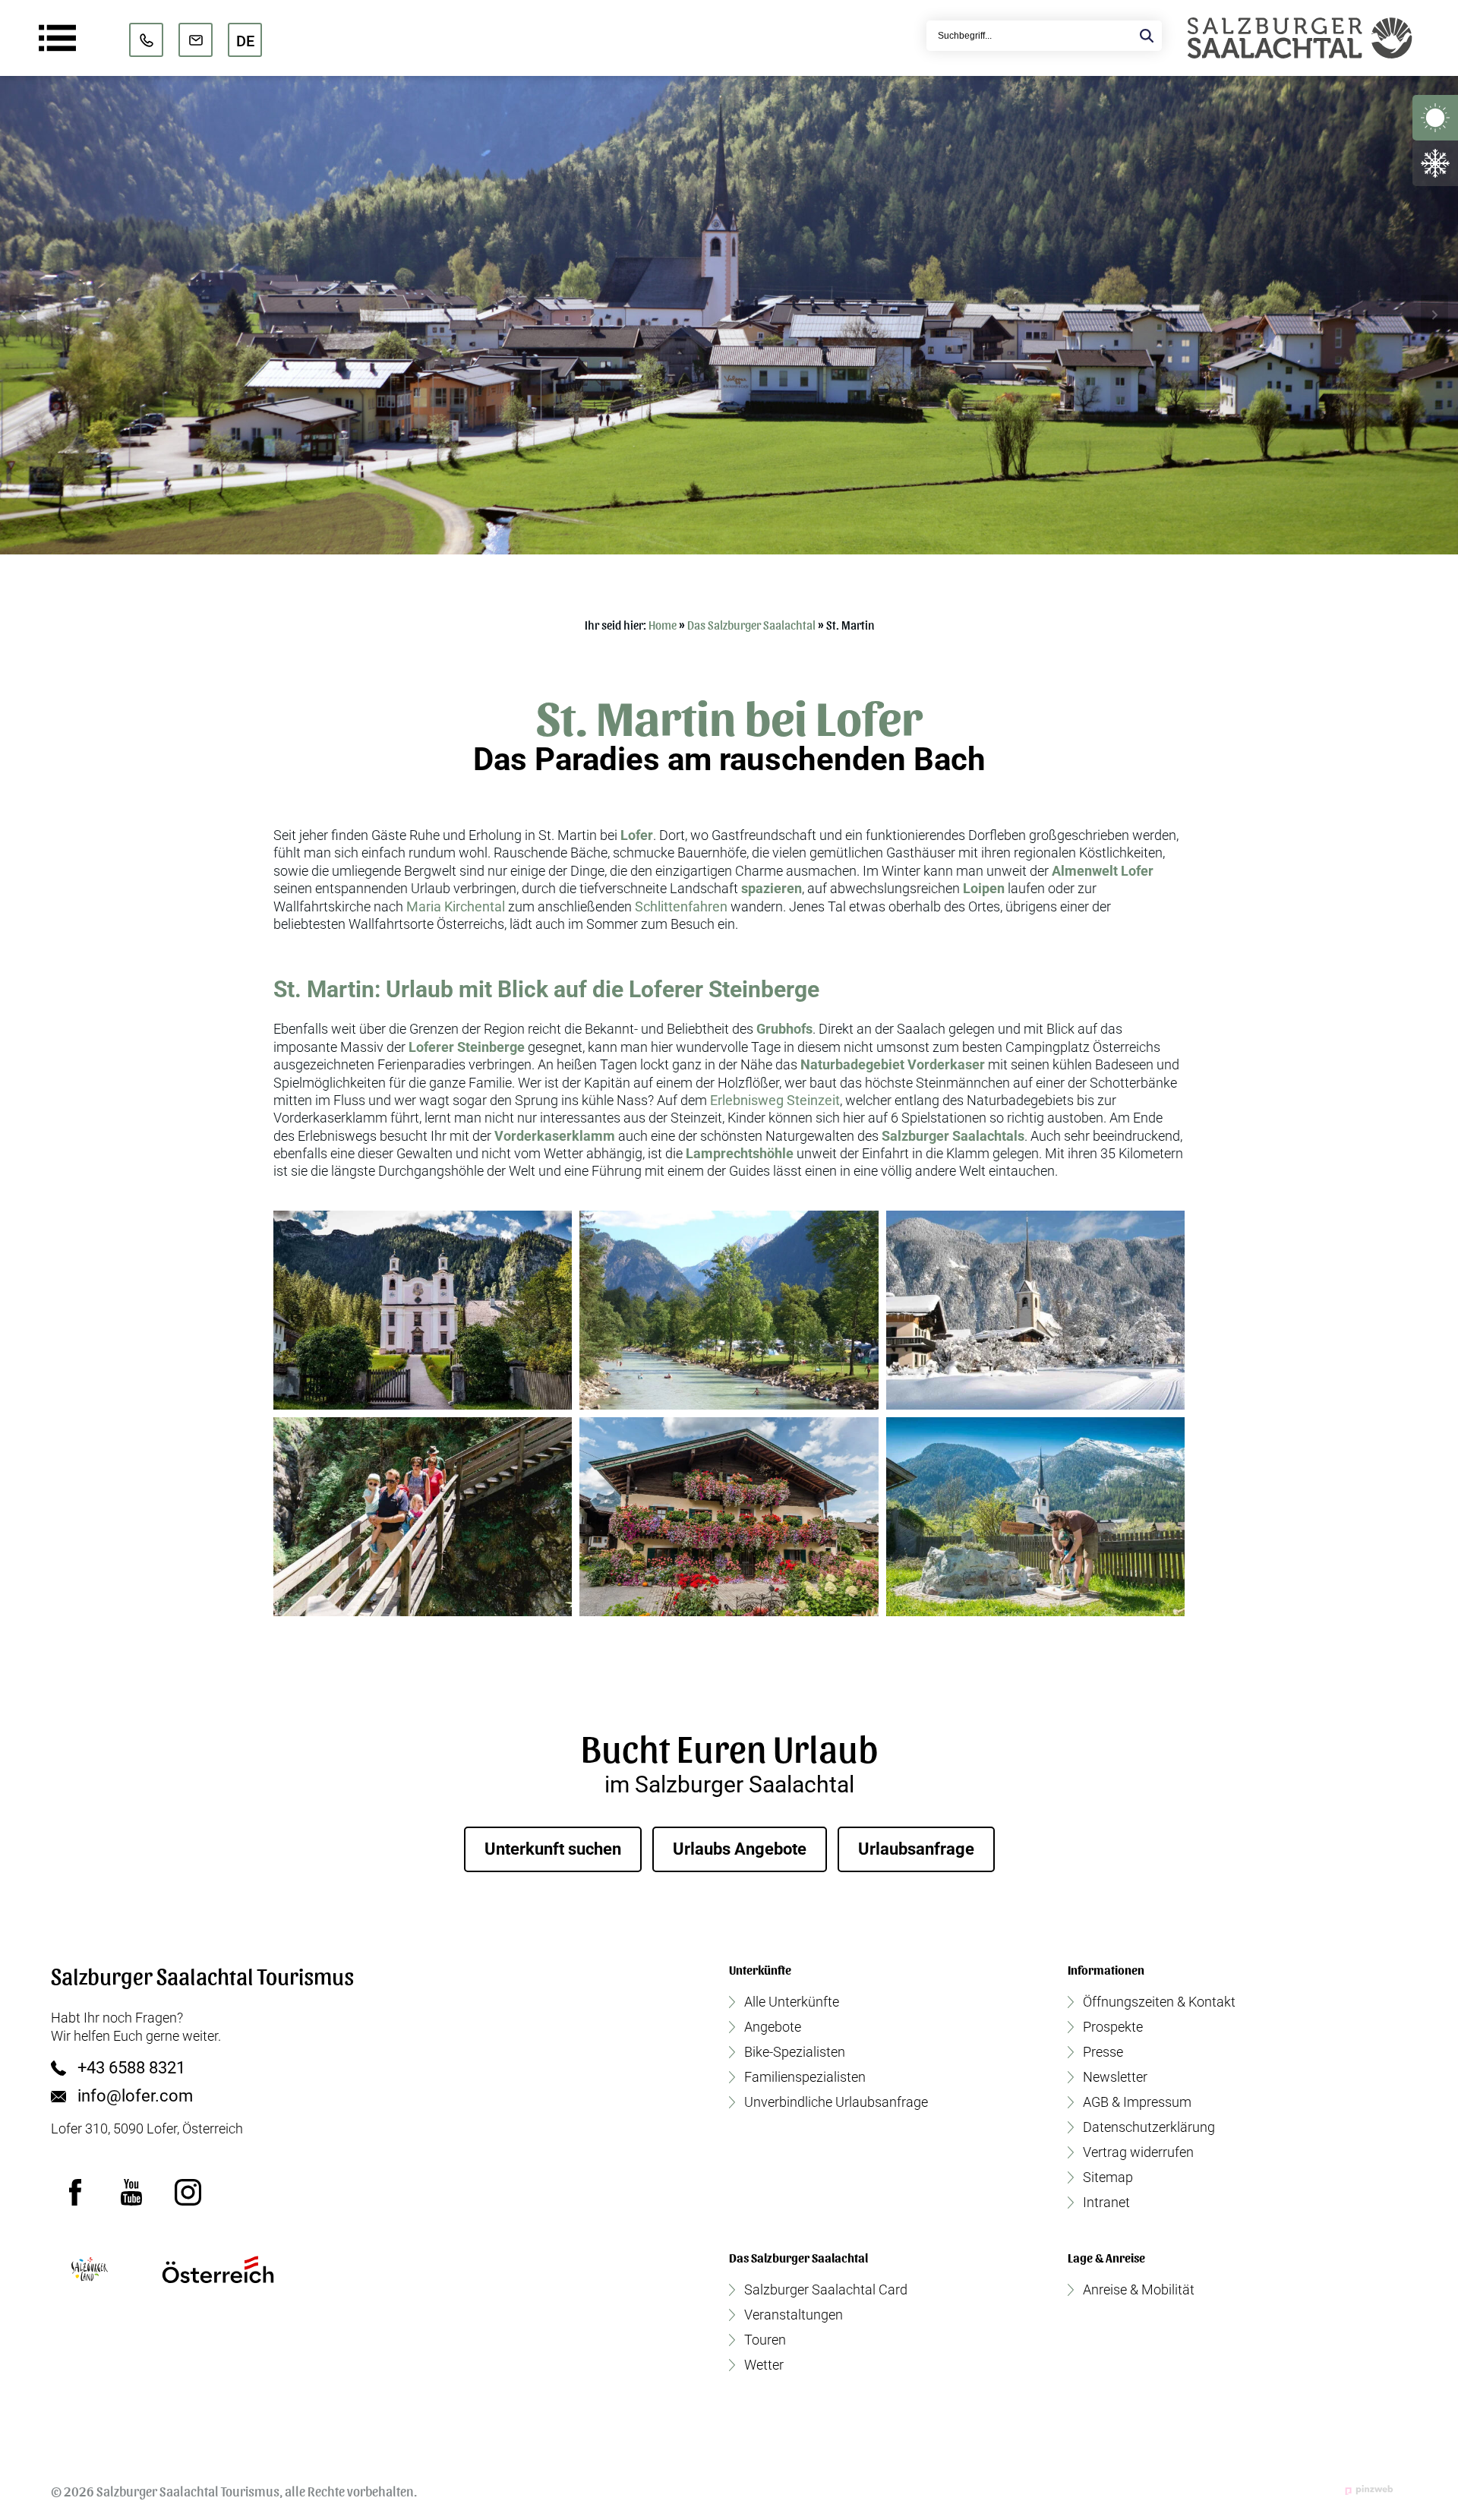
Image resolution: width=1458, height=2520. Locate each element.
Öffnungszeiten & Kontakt (1159, 2002)
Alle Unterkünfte (792, 2002)
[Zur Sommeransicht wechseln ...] (1435, 118)
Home (663, 625)
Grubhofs (784, 1029)
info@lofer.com (135, 2096)
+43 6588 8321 (131, 2068)
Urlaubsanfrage (916, 1849)
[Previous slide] (24, 315)
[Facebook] (75, 2192)
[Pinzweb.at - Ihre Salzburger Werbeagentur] (1369, 2490)
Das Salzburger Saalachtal (751, 625)
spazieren (772, 888)
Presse (1103, 2052)
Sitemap (1108, 2177)
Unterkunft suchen (553, 1849)
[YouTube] (131, 2192)
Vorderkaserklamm (555, 1136)
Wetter (764, 2365)
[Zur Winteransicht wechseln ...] (1435, 163)
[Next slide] (1434, 315)
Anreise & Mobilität (1139, 2290)
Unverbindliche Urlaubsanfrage (836, 2102)
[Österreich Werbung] (218, 2269)
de (245, 41)
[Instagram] (188, 2192)
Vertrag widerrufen (1138, 2152)
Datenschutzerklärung (1149, 2127)
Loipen (984, 888)
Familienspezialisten (805, 2077)
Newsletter (1115, 2077)
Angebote (773, 2027)
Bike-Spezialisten (795, 2052)
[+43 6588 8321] (146, 40)
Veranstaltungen (794, 2315)
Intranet (1106, 2203)
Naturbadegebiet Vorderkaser (893, 1064)
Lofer (637, 835)
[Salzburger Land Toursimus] (89, 2269)
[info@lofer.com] (196, 40)
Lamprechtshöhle (740, 1153)
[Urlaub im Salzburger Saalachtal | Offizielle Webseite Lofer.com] (1300, 38)
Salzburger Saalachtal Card (826, 2290)
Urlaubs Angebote (740, 1849)
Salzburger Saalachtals (953, 1136)
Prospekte (1113, 2027)
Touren (765, 2340)
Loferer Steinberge (467, 1047)
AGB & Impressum (1137, 2102)
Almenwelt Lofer (1103, 871)
